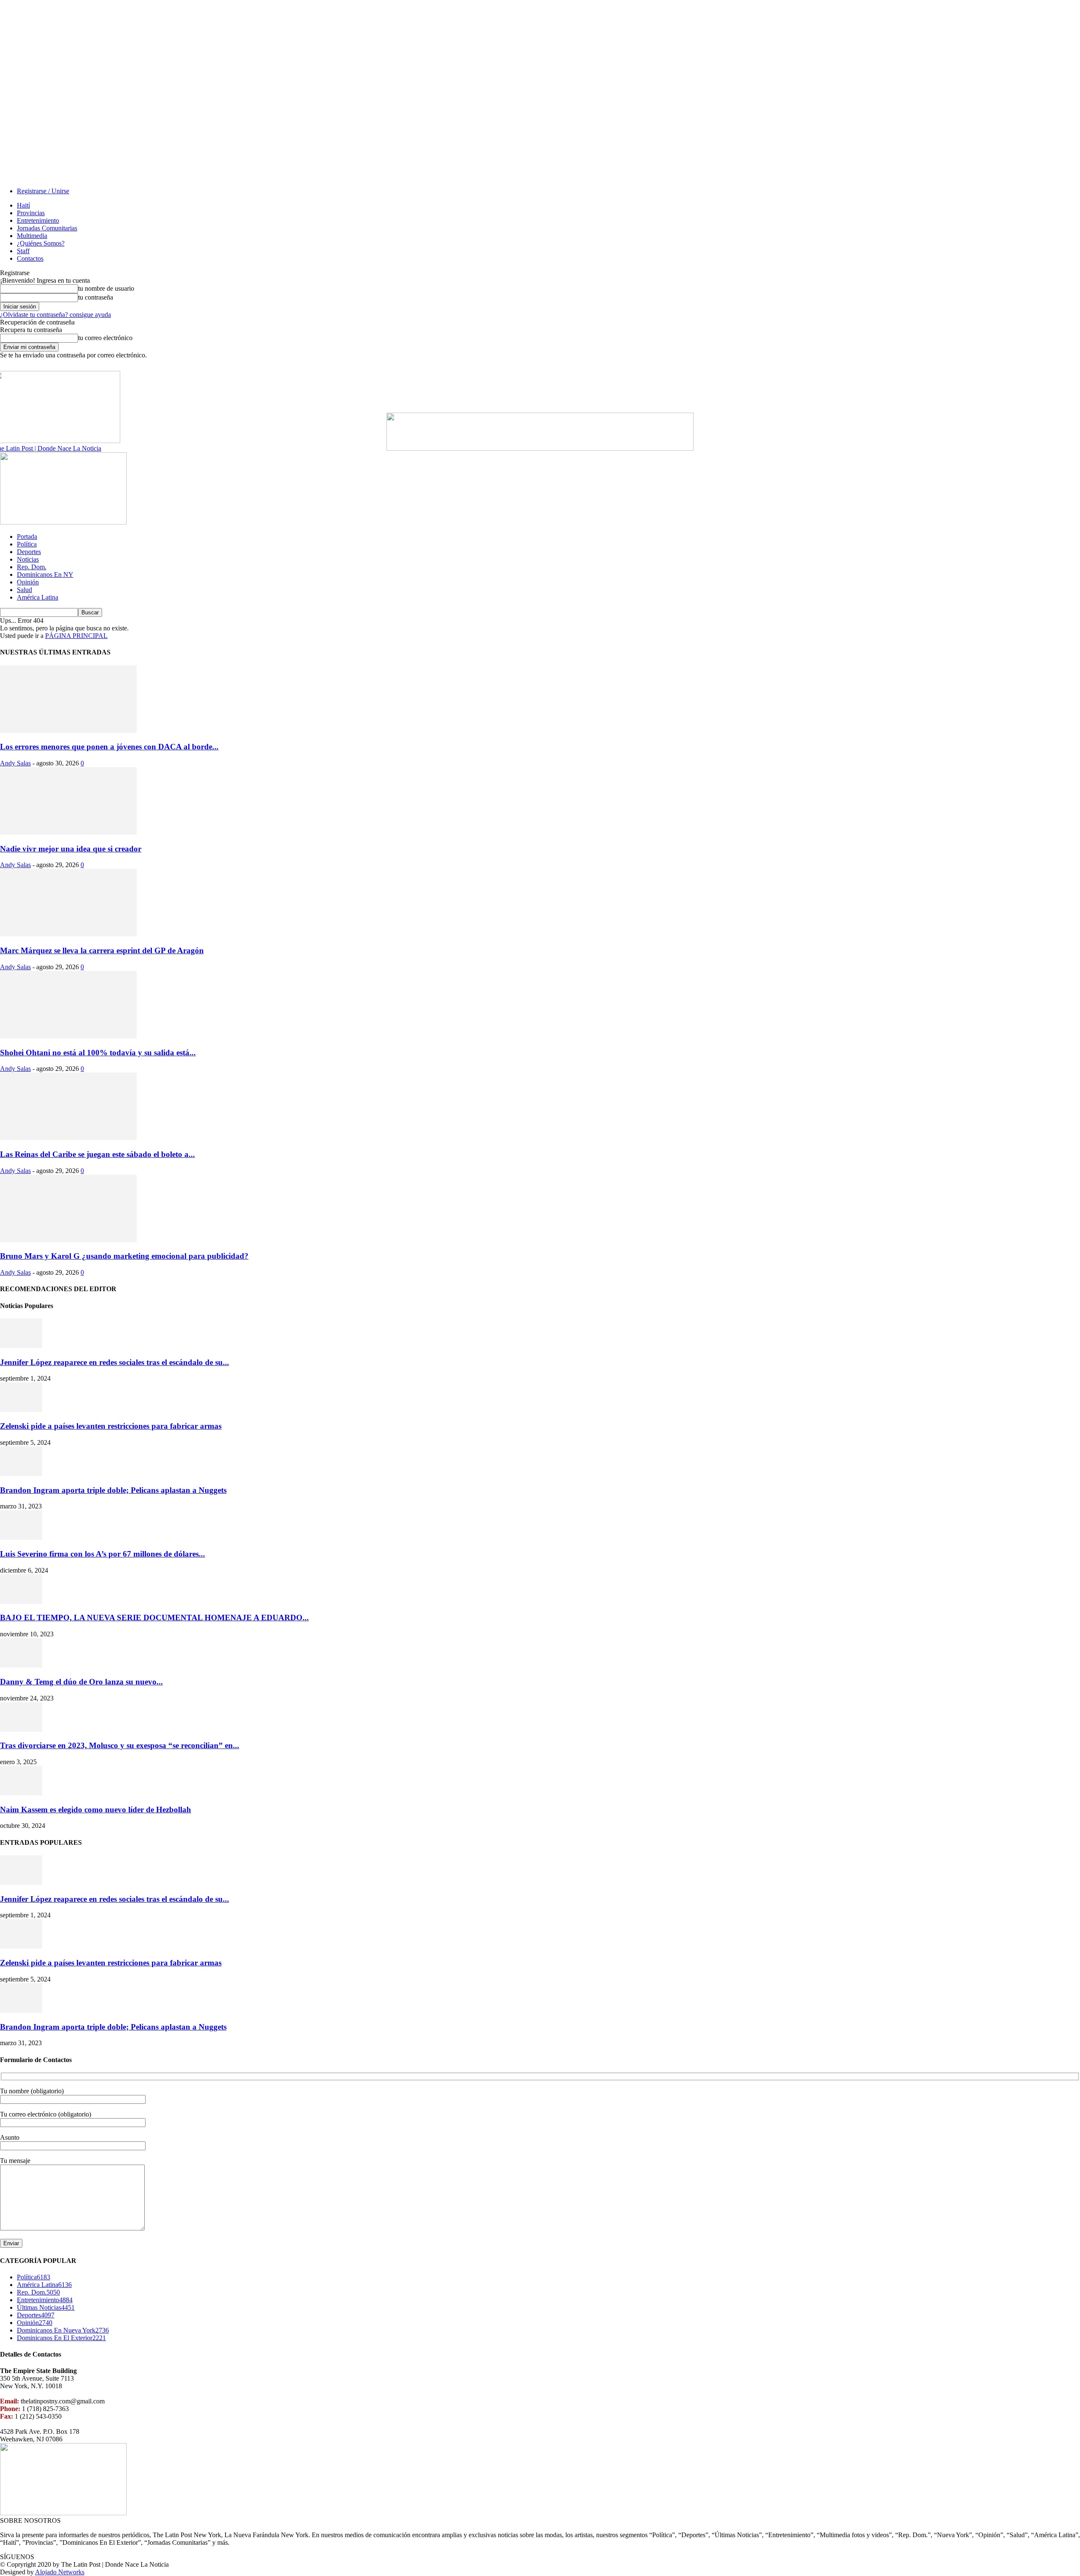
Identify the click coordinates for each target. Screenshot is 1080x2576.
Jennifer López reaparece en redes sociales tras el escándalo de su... (115, 1362)
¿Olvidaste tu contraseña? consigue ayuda (55, 315)
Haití (23, 205)
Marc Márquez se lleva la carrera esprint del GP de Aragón (102, 950)
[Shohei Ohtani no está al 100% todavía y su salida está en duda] (68, 1036)
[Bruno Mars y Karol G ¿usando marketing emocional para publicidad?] (68, 1240)
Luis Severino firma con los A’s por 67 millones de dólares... (103, 1554)
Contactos (30, 258)
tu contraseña (96, 297)
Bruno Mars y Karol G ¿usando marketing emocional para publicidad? (124, 1256)
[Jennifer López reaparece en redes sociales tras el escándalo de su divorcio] (21, 1346)
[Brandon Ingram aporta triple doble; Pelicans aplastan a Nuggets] (21, 1474)
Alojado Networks (60, 2572)
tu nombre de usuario (106, 288)
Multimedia (32, 236)
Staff (23, 251)
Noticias (28, 559)
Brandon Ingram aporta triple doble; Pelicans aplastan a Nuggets (113, 1490)
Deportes (29, 552)
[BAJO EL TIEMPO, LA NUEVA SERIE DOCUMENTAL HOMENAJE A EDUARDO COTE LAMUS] (21, 1602)
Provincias (31, 213)
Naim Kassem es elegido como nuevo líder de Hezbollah (96, 1810)
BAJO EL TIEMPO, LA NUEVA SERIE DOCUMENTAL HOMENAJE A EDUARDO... (154, 1618)
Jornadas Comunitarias (47, 228)
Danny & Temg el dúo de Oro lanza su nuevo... (81, 1682)
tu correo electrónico (105, 338)
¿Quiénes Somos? (41, 243)
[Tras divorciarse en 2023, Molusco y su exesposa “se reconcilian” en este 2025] (21, 1729)
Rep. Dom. (32, 567)
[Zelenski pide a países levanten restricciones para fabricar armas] (21, 1410)
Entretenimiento (38, 220)
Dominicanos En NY (45, 574)
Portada (27, 537)
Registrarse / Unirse (43, 191)
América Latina (38, 597)
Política (27, 544)
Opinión (28, 582)
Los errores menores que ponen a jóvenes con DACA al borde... (109, 747)
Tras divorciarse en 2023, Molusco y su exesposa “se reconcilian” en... (120, 1745)
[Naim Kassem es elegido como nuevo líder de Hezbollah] (21, 1793)
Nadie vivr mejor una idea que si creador (71, 849)
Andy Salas (15, 763)
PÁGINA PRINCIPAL (76, 636)
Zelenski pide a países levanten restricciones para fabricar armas (111, 1426)
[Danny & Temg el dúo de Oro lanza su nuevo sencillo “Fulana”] (21, 1665)
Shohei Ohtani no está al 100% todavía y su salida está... (98, 1053)
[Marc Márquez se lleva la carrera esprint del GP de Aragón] (68, 934)
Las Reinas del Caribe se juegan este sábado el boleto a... (97, 1154)
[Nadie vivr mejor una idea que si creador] (68, 832)
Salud (24, 590)
